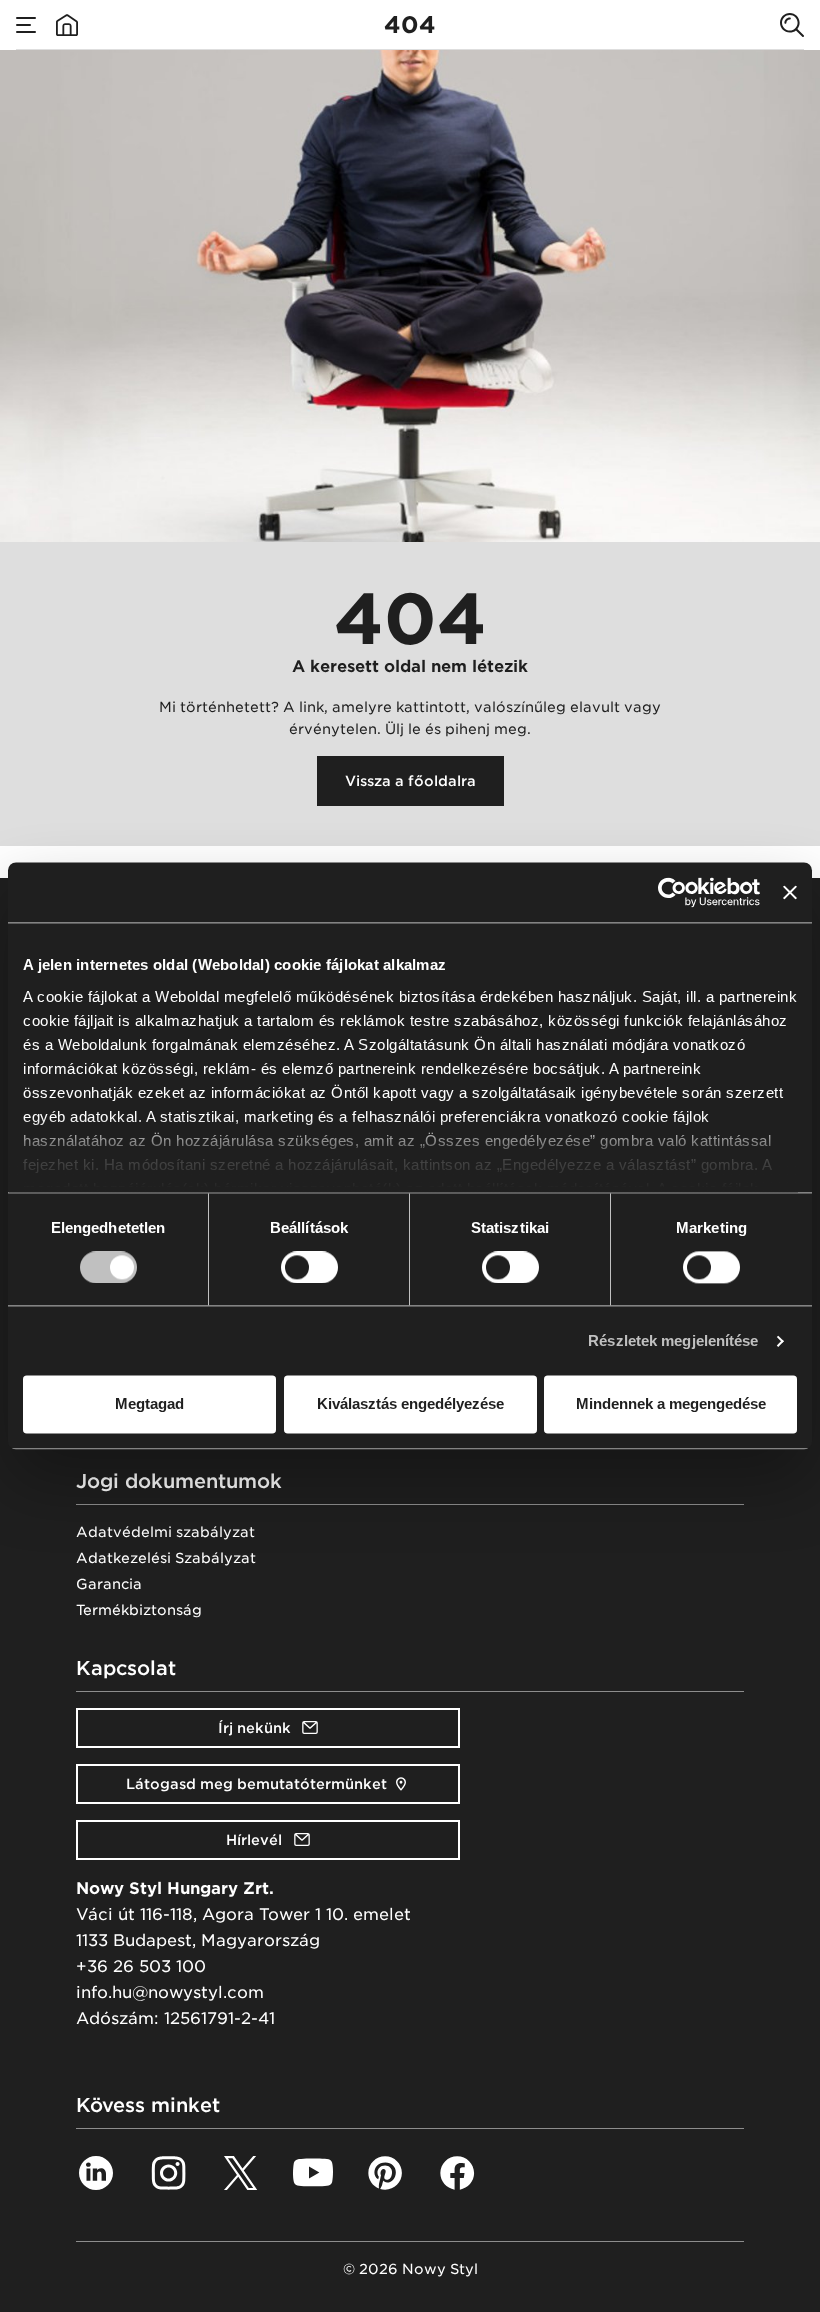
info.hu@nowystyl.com (170, 1992)
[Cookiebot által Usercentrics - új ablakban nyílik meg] (672, 892)
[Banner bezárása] (790, 892)
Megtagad (149, 1404)
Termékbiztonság (139, 1610)
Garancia (109, 1584)
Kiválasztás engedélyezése (410, 1404)
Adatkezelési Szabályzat (166, 1558)
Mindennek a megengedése (671, 1404)
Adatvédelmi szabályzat (165, 1532)
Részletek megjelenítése (673, 1340)
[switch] (309, 1267)
